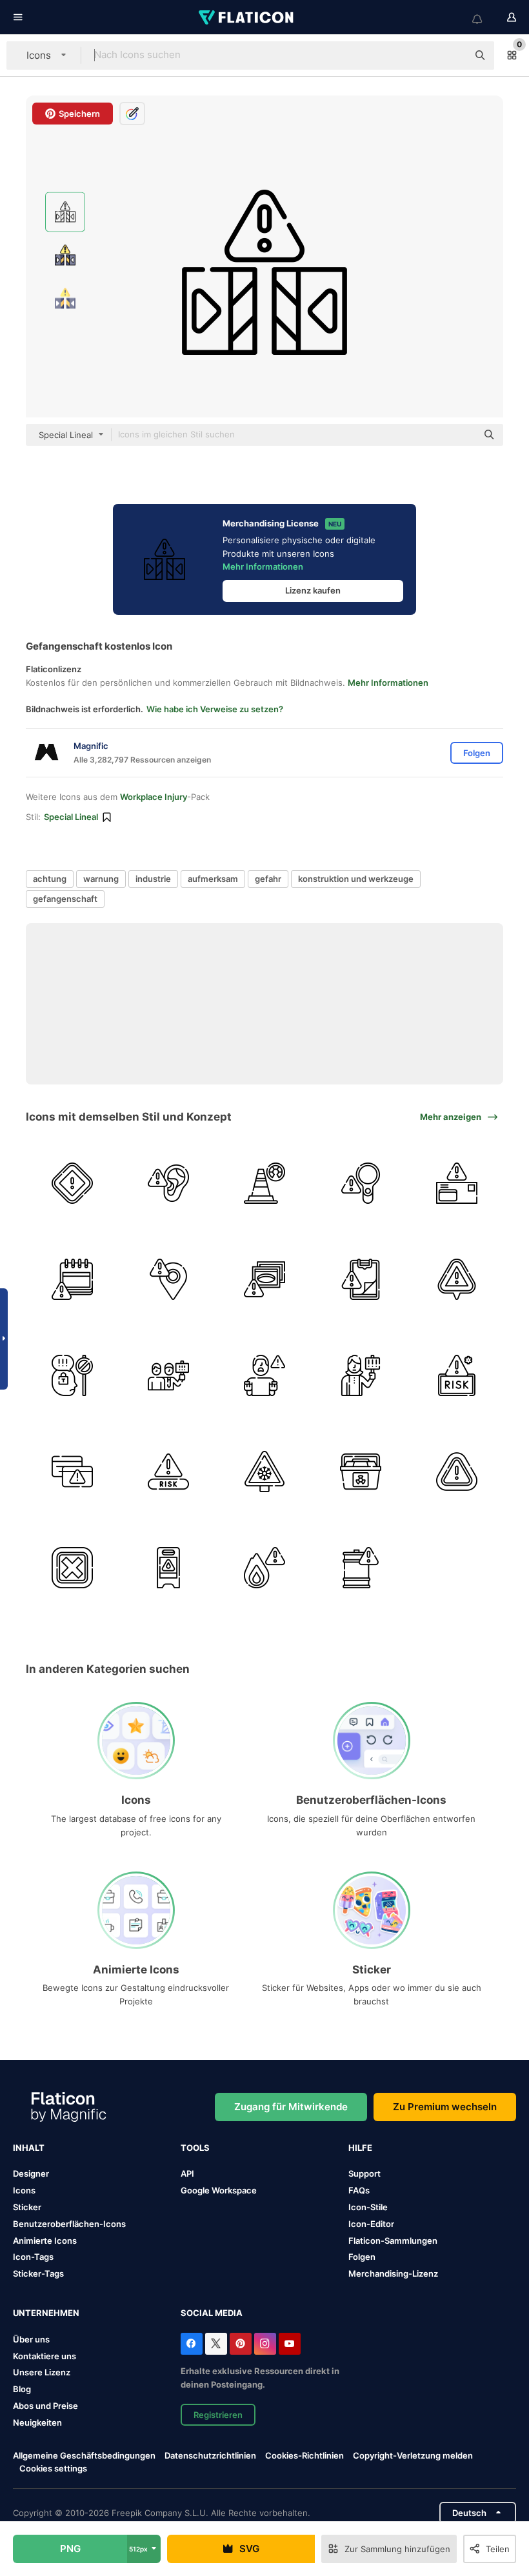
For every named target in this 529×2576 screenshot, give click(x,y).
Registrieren (218, 2415)
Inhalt (29, 2148)
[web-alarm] (72, 1472)
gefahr (268, 879)
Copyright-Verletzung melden (413, 2455)
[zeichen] (264, 1472)
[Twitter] (216, 2344)
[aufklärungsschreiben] (457, 1183)
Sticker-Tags (38, 2273)
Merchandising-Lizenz (393, 2273)
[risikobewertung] (264, 1183)
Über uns (31, 2339)
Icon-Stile (368, 2207)
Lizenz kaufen (313, 590)
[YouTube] (290, 2344)
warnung (101, 879)
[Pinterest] (241, 2344)
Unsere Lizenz (42, 2372)
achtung (50, 879)
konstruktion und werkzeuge (356, 879)
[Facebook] (192, 2344)
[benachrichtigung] (457, 1279)
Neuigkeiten (37, 2422)
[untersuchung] (361, 1183)
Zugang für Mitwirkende (291, 2107)
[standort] (168, 1279)
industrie (153, 879)
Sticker (27, 2207)
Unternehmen (46, 2313)
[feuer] (264, 1568)
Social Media (212, 2313)
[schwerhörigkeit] (168, 1183)
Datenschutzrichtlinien (210, 2455)
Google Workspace (219, 2190)
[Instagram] (265, 2344)
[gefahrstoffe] (361, 1568)
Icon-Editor (371, 2224)
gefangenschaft (65, 899)
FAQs (359, 2190)
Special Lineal (71, 817)
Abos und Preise (45, 2406)
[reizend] (72, 1568)
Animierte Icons (45, 2241)
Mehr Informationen (263, 566)
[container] (361, 1472)
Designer (31, 2173)
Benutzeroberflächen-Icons (69, 2224)
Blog (22, 2389)
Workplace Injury (154, 797)
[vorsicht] (72, 1183)
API (187, 2173)
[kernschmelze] (264, 1375)
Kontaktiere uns (45, 2356)
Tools (195, 2148)
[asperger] (72, 1375)
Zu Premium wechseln (445, 2107)
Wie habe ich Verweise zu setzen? (215, 709)
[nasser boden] (168, 1568)
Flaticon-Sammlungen (393, 2241)
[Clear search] (452, 55)
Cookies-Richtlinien (304, 2455)
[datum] (72, 1279)
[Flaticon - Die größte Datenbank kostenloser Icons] (247, 17)
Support (364, 2173)
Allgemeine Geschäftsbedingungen (84, 2455)
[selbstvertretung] (361, 1375)
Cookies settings (53, 2469)
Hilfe (360, 2148)
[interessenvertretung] (168, 1375)
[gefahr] (457, 1472)
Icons (24, 2190)
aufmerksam (213, 879)
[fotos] (264, 1279)
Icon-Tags (33, 2257)
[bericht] (361, 1279)
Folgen (362, 2257)
